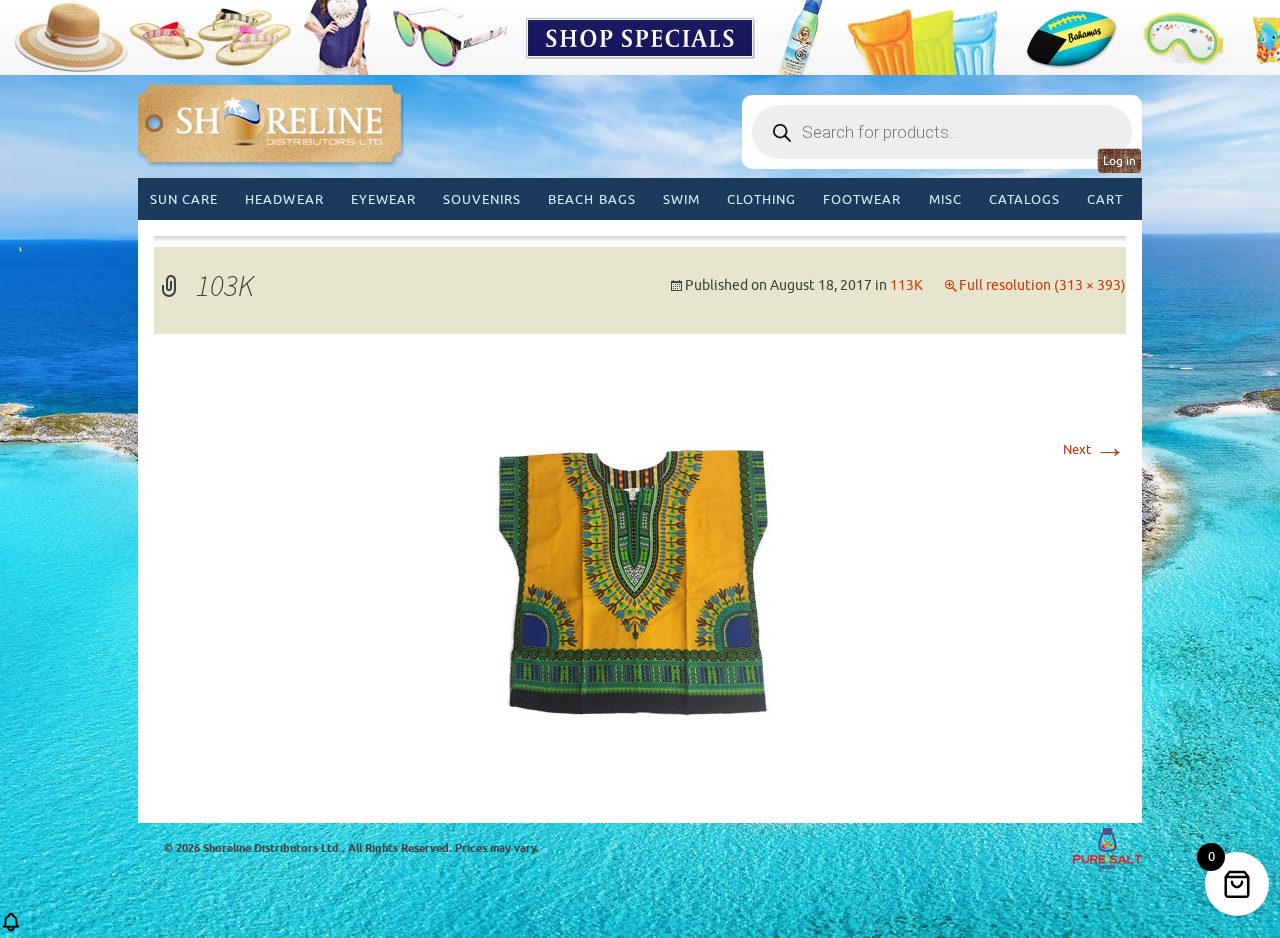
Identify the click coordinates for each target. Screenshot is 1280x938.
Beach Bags (591, 199)
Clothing (761, 199)
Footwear (862, 199)
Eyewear (383, 199)
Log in (1119, 161)
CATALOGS (1024, 199)
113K (906, 285)
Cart (1105, 199)
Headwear (284, 199)
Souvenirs (482, 199)
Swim (681, 199)
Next (1094, 449)
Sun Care (184, 199)
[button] (11, 928)
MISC (945, 199)
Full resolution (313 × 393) (1042, 285)
